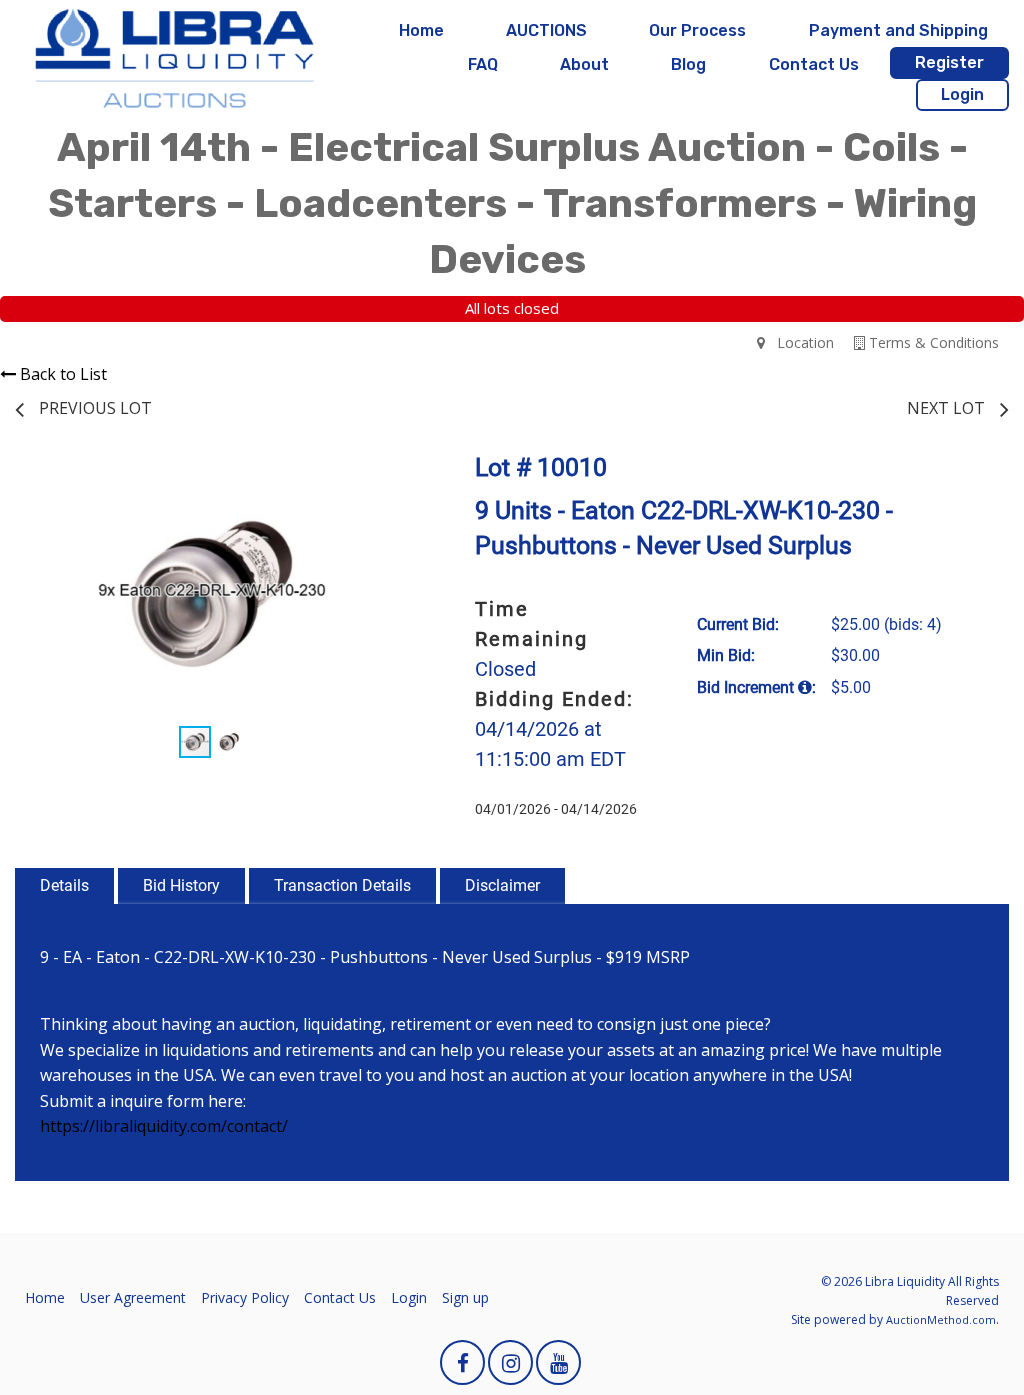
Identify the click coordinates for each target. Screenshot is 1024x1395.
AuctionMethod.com (941, 1319)
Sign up (465, 1297)
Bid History (181, 885)
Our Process (697, 30)
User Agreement (133, 1297)
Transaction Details (342, 885)
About (584, 64)
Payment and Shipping (898, 30)
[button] (390, 480)
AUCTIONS (546, 30)
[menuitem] (421, 31)
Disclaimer (502, 885)
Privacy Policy (245, 1297)
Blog (688, 64)
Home (421, 30)
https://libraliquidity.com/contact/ (164, 1126)
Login (962, 94)
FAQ (483, 64)
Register (949, 62)
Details (64, 885)
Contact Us (814, 64)
